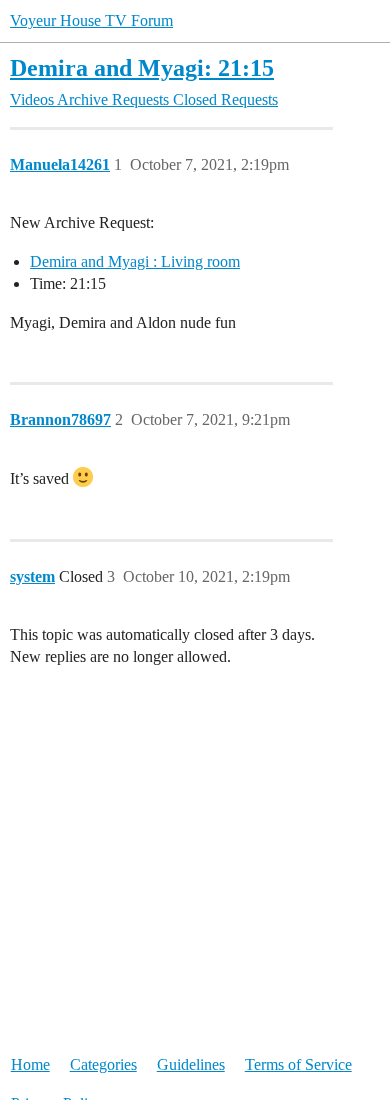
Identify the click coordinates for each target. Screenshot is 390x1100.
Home (30, 1064)
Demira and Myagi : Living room (135, 261)
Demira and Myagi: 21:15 (142, 67)
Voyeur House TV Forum (91, 20)
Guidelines (191, 1064)
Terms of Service (298, 1064)
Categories (103, 1064)
